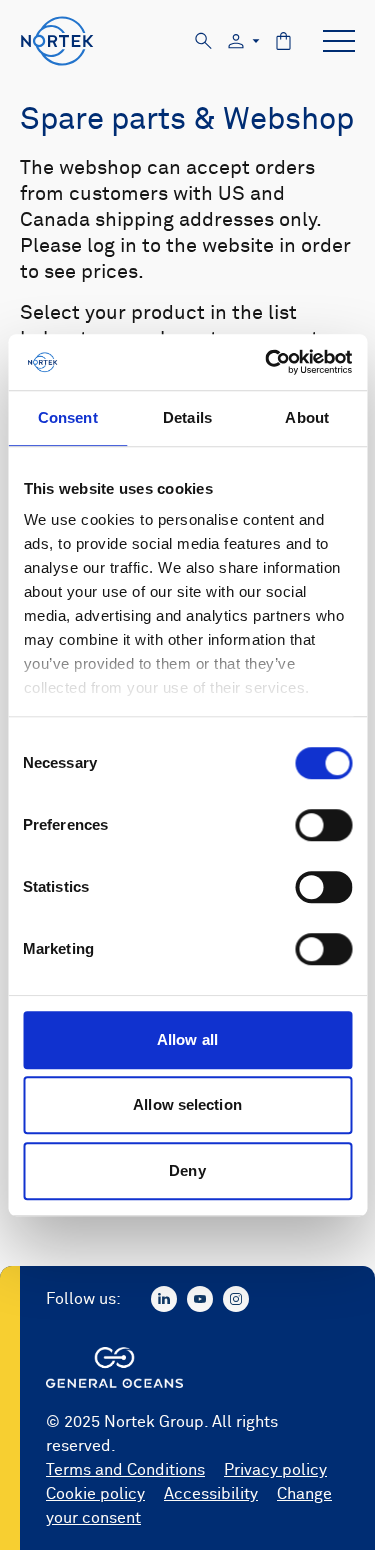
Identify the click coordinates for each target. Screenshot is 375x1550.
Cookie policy (95, 1494)
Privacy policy (275, 1470)
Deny (187, 1170)
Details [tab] (187, 417)
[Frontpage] (57, 41)
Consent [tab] (68, 417)
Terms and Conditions (125, 1470)
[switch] (323, 825)
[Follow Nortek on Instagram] (236, 1299)
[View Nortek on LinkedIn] (164, 1299)
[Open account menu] (244, 41)
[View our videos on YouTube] (200, 1299)
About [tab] (307, 417)
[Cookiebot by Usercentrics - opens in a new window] (267, 362)
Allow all (187, 1039)
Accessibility (211, 1494)
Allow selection (187, 1104)
